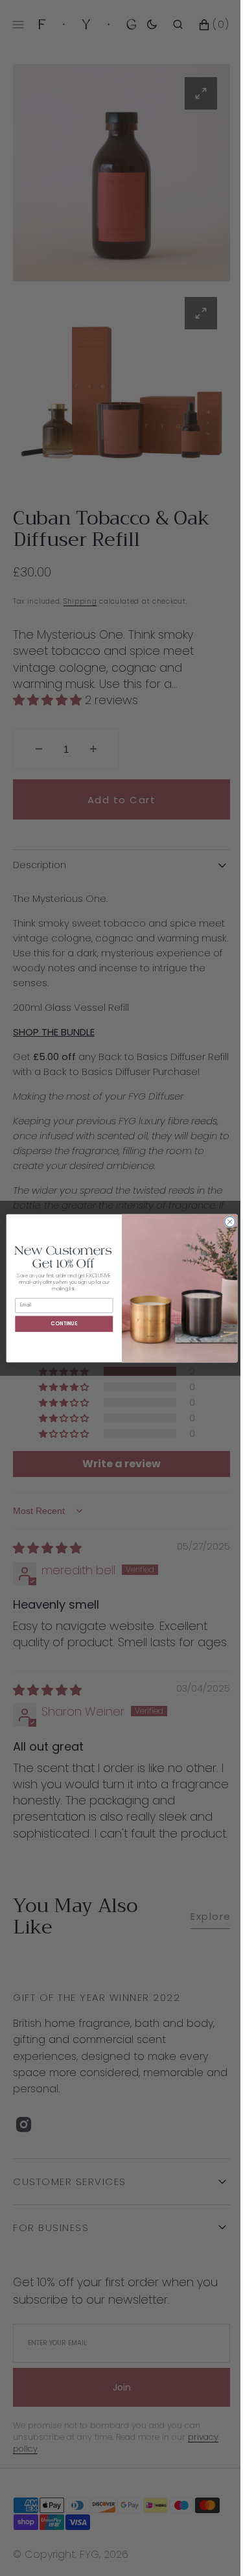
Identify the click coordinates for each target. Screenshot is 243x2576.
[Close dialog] (225, 1222)
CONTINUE (59, 1323)
